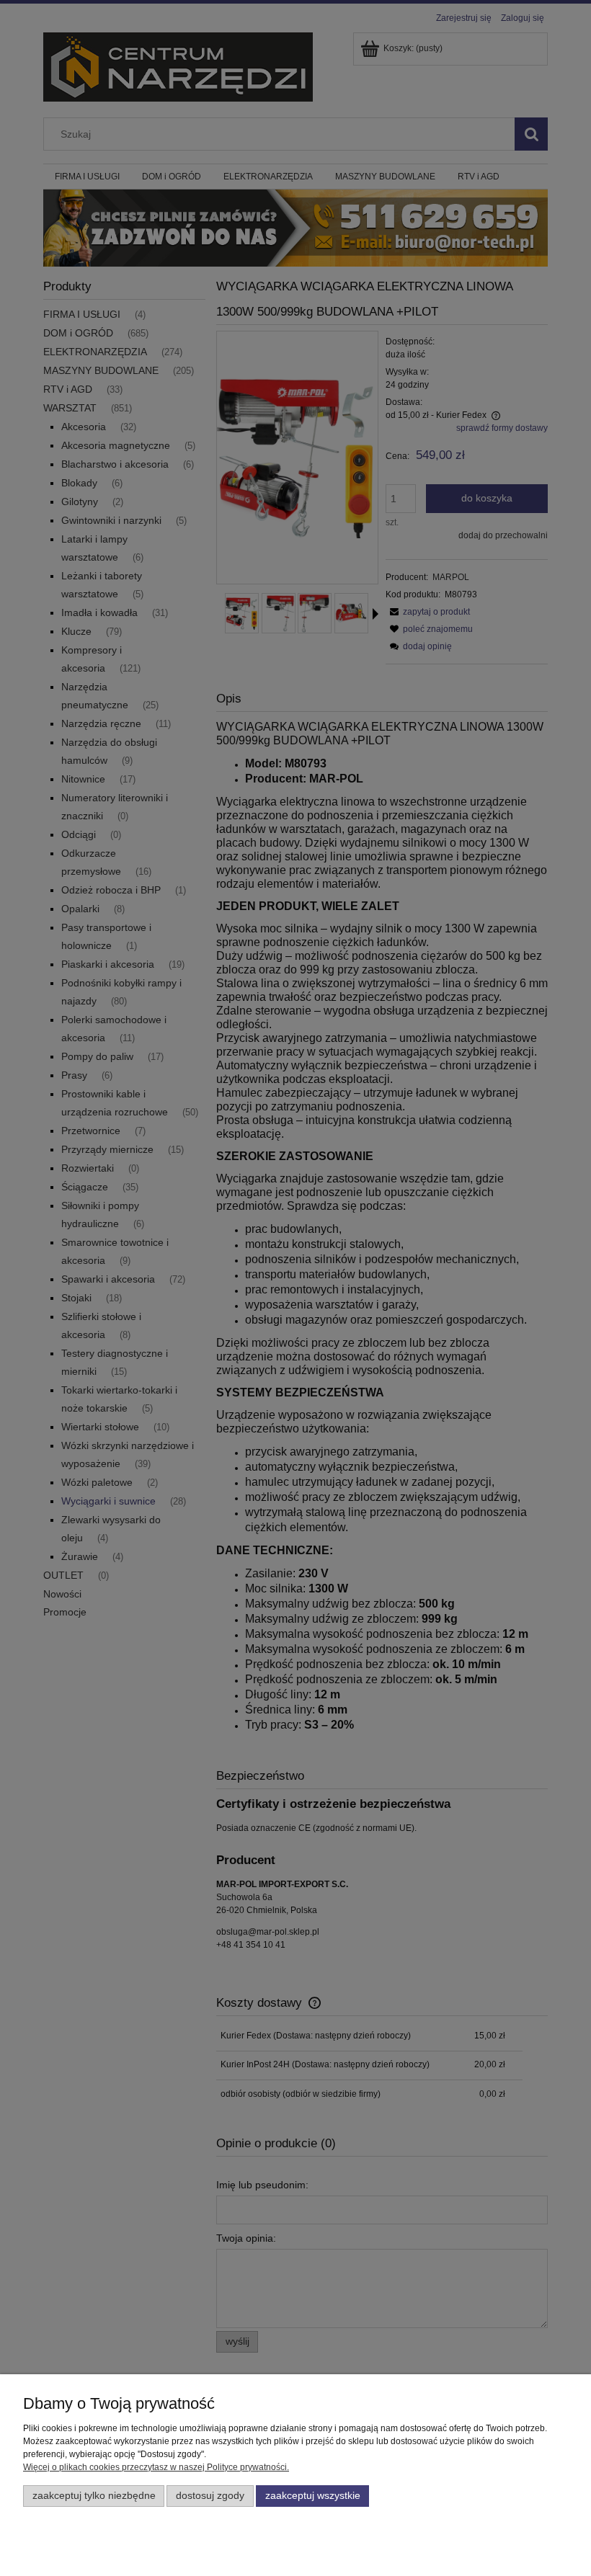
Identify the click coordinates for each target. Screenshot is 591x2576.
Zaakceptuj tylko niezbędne (94, 2496)
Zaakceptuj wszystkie (313, 2496)
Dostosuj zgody (210, 2496)
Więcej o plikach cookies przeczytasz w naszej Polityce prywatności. (156, 2467)
